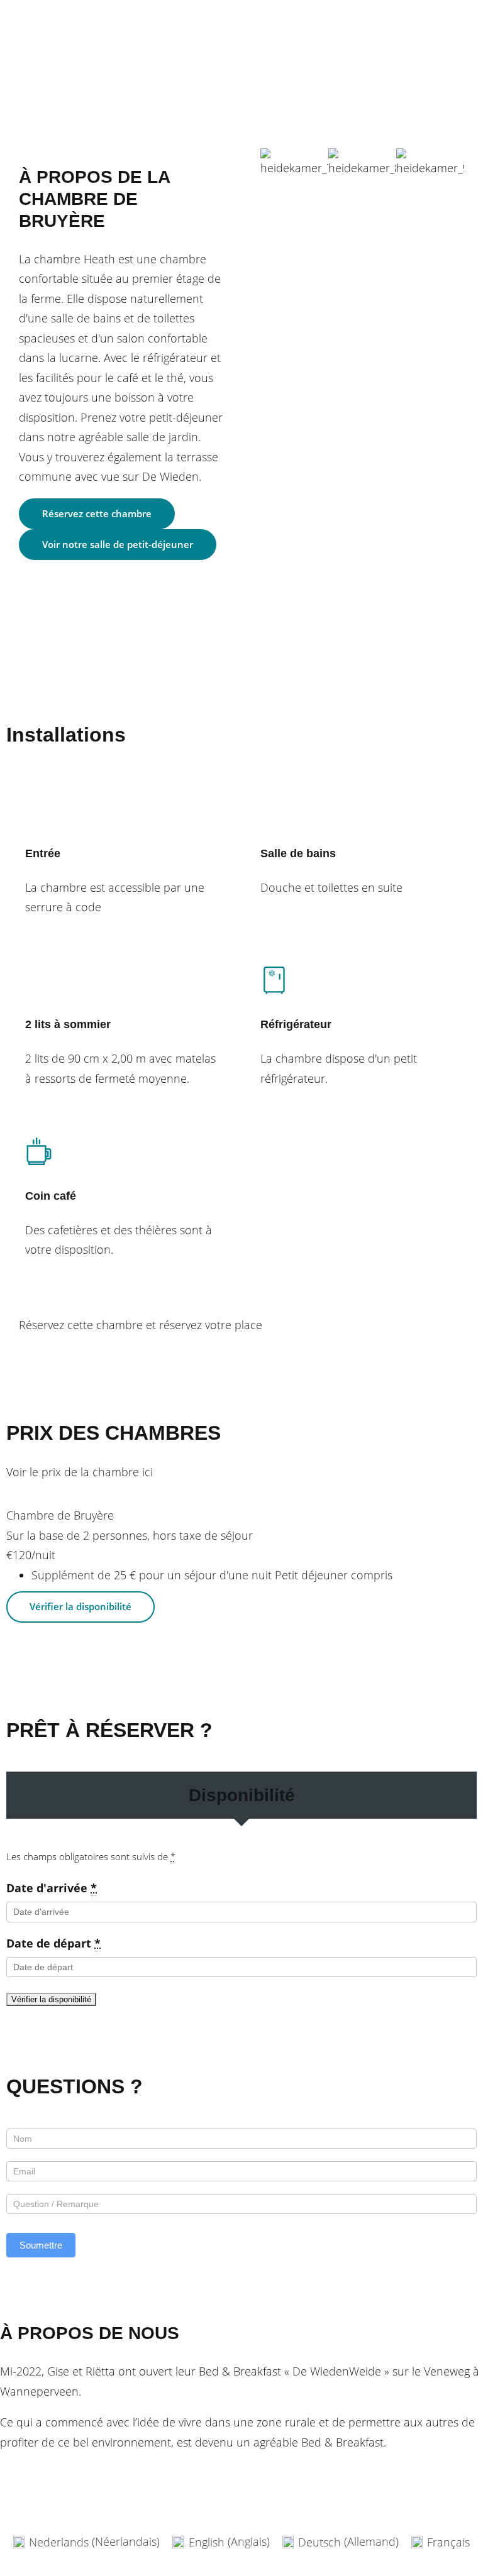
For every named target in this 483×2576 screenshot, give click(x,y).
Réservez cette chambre (97, 513)
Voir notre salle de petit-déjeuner (118, 544)
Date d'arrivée (52, 1888)
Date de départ (53, 1943)
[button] (273, 163)
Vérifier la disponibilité (93, 1350)
